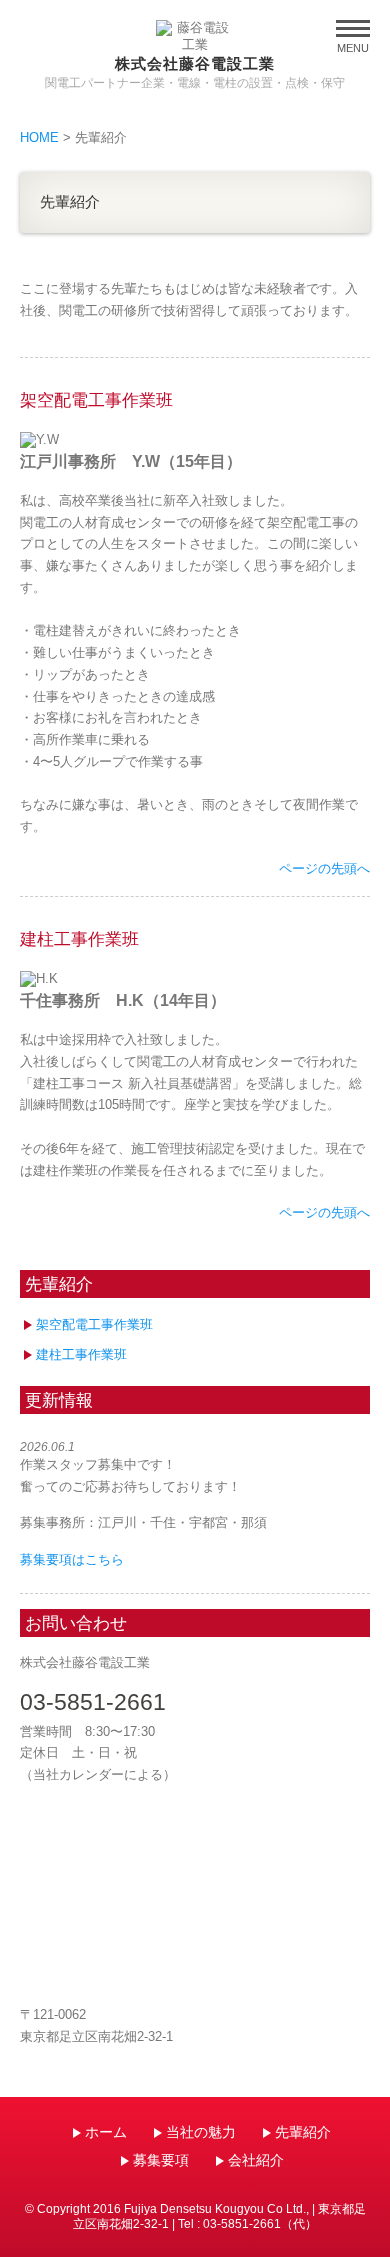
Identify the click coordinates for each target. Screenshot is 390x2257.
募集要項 (161, 2160)
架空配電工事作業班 (94, 1324)
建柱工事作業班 (81, 1354)
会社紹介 (256, 2160)
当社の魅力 (201, 2132)
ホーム (106, 2132)
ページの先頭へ (324, 868)
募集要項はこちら (72, 1559)
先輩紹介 (303, 2132)
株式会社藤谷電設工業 (195, 63)
